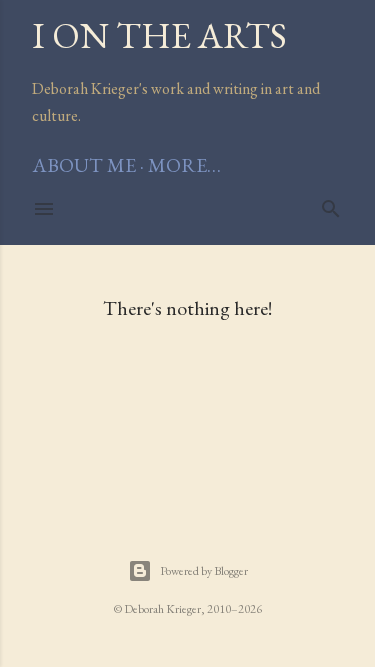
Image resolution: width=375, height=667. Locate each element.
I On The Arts (159, 35)
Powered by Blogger (204, 571)
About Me (84, 165)
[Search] (331, 205)
